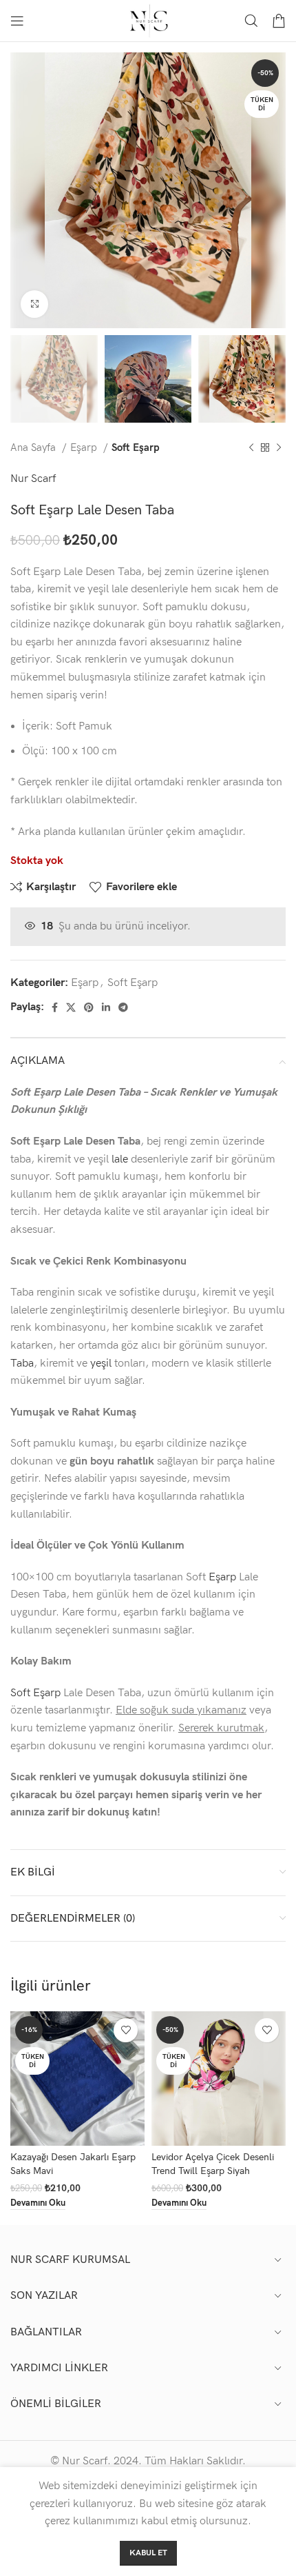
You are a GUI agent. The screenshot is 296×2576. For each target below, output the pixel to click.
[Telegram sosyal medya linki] (123, 1007)
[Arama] (251, 21)
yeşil (101, 1364)
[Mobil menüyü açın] (17, 21)
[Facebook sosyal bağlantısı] (55, 1007)
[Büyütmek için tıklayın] (34, 304)
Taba (22, 1364)
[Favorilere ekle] (126, 2030)
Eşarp (85, 448)
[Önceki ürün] (251, 448)
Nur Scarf (33, 479)
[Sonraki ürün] (279, 448)
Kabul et (148, 2553)
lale (120, 1159)
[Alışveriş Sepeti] (279, 21)
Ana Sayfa (34, 448)
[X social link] (71, 1007)
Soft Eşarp (136, 448)
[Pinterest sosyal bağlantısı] (89, 1007)
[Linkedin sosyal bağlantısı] (106, 1007)
